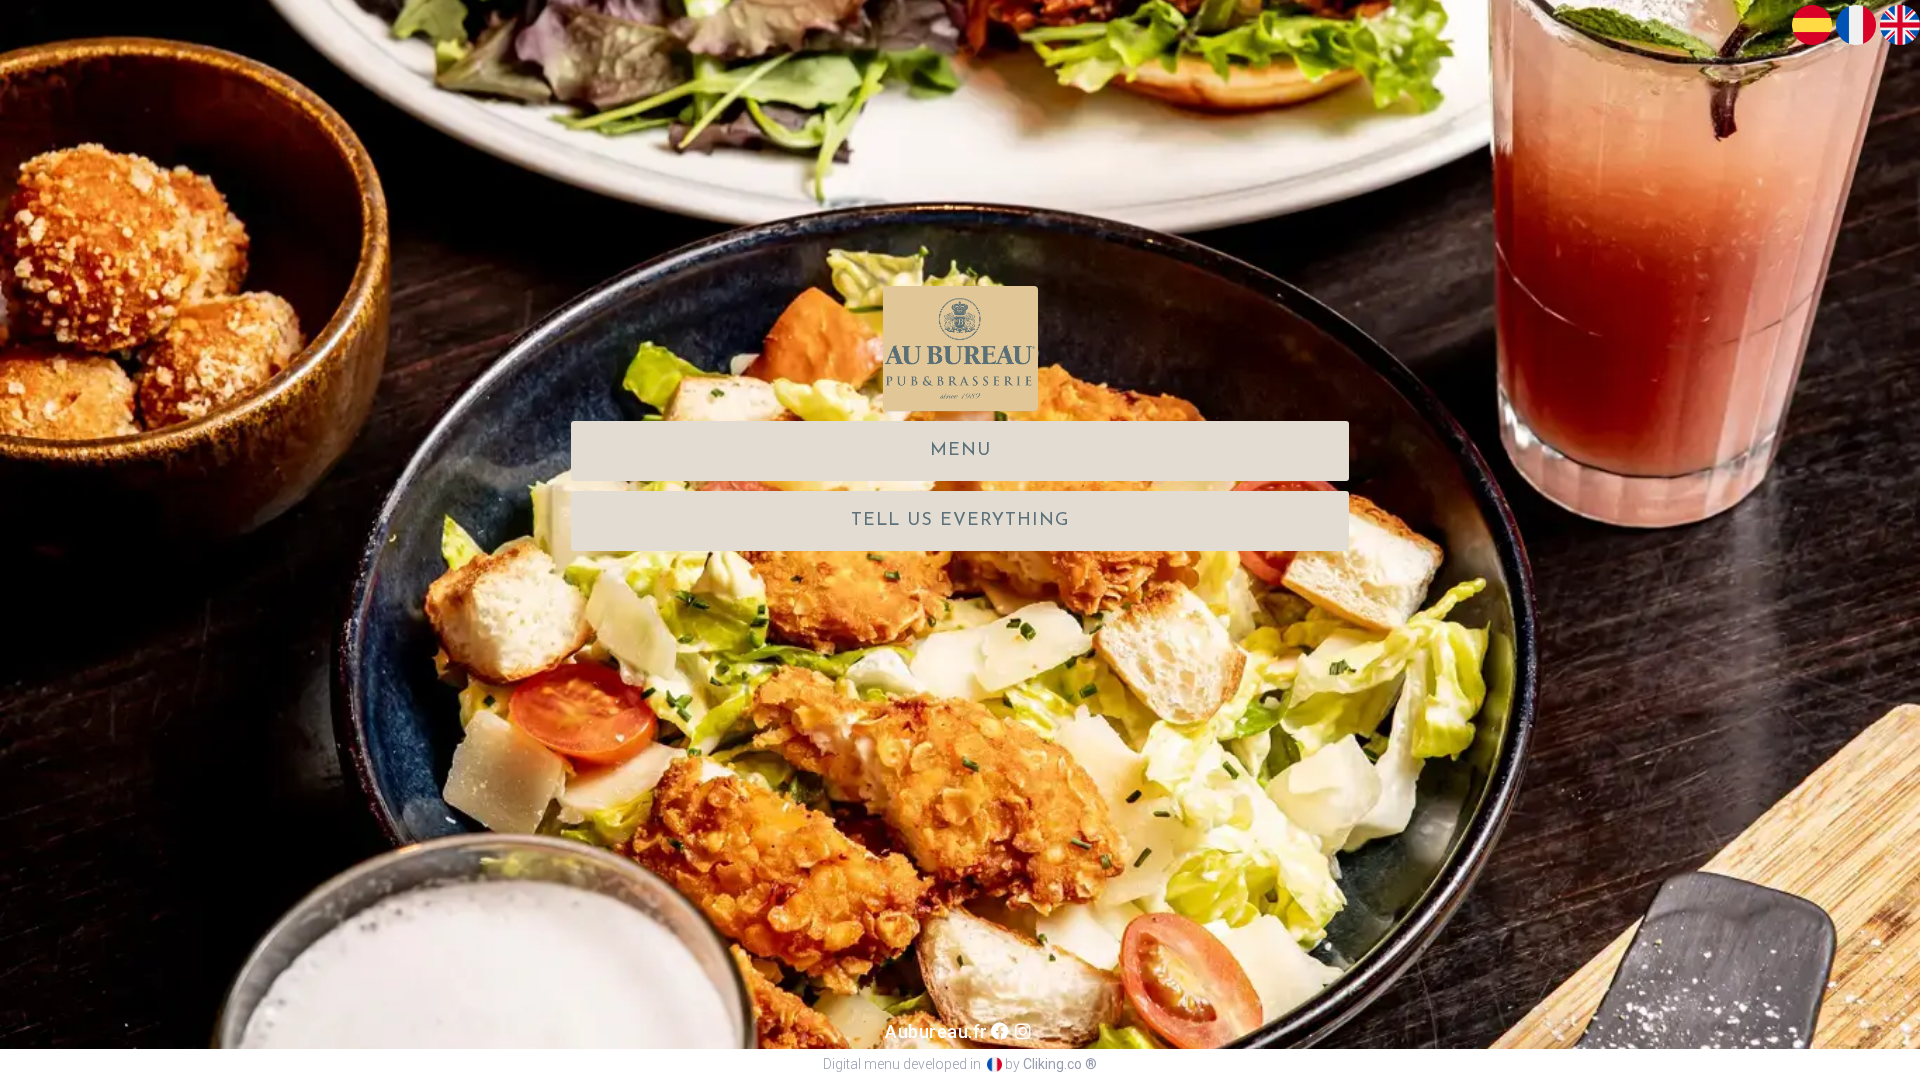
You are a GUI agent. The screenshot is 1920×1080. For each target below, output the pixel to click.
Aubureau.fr (936, 1031)
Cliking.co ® (1060, 1064)
